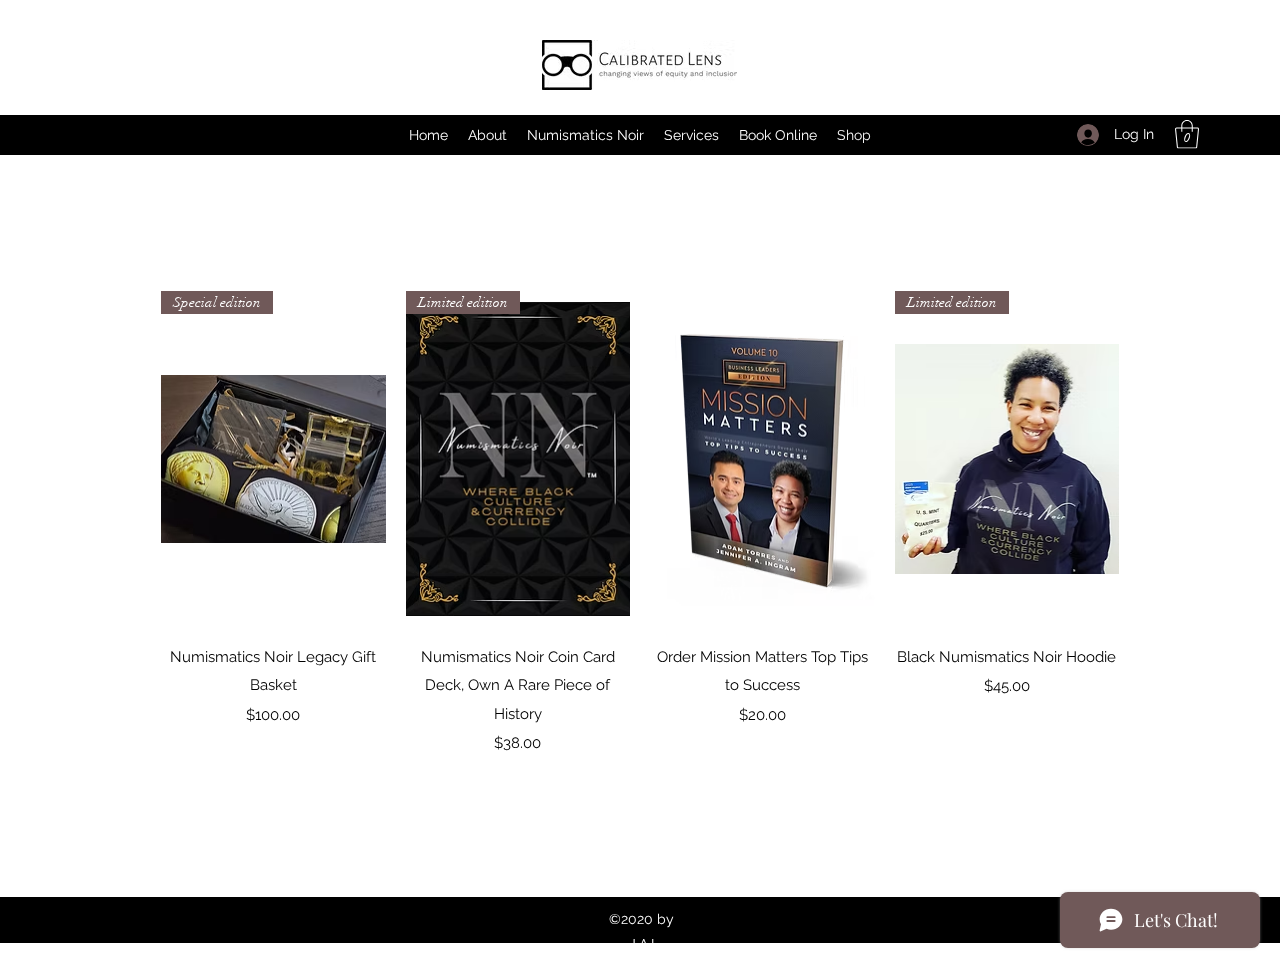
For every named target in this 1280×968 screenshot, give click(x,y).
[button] (1187, 134)
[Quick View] (762, 459)
